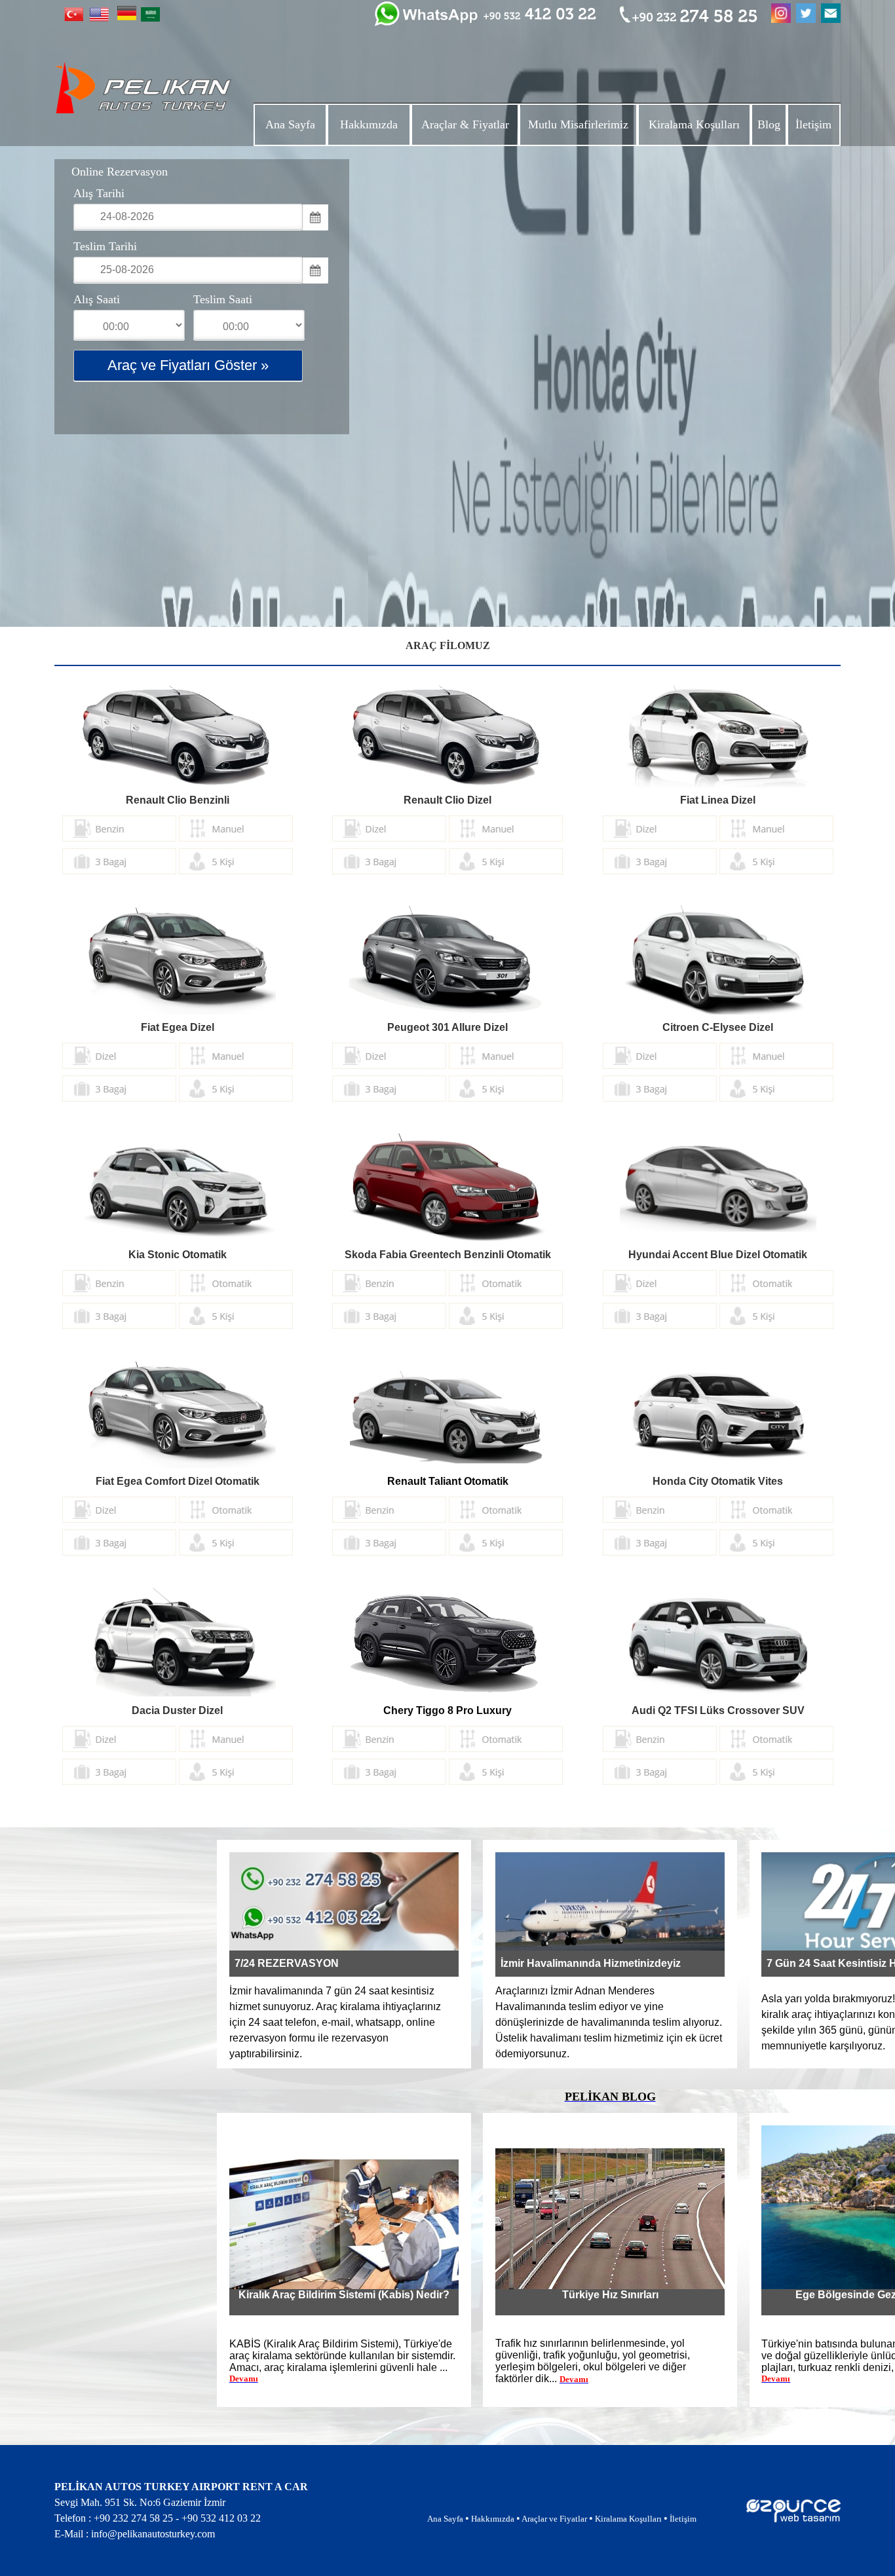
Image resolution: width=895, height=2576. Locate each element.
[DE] (127, 17)
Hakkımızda (369, 124)
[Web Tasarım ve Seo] (793, 2519)
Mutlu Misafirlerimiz (578, 124)
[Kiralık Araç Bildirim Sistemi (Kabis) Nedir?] (344, 2286)
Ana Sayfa (290, 124)
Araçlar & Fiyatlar (465, 124)
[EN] (99, 18)
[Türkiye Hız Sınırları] (610, 2286)
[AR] (150, 18)
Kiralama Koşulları (694, 124)
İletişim (813, 124)
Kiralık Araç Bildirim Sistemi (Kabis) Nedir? (344, 2295)
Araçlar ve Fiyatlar (554, 2519)
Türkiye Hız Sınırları (610, 2295)
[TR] (74, 18)
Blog (769, 124)
